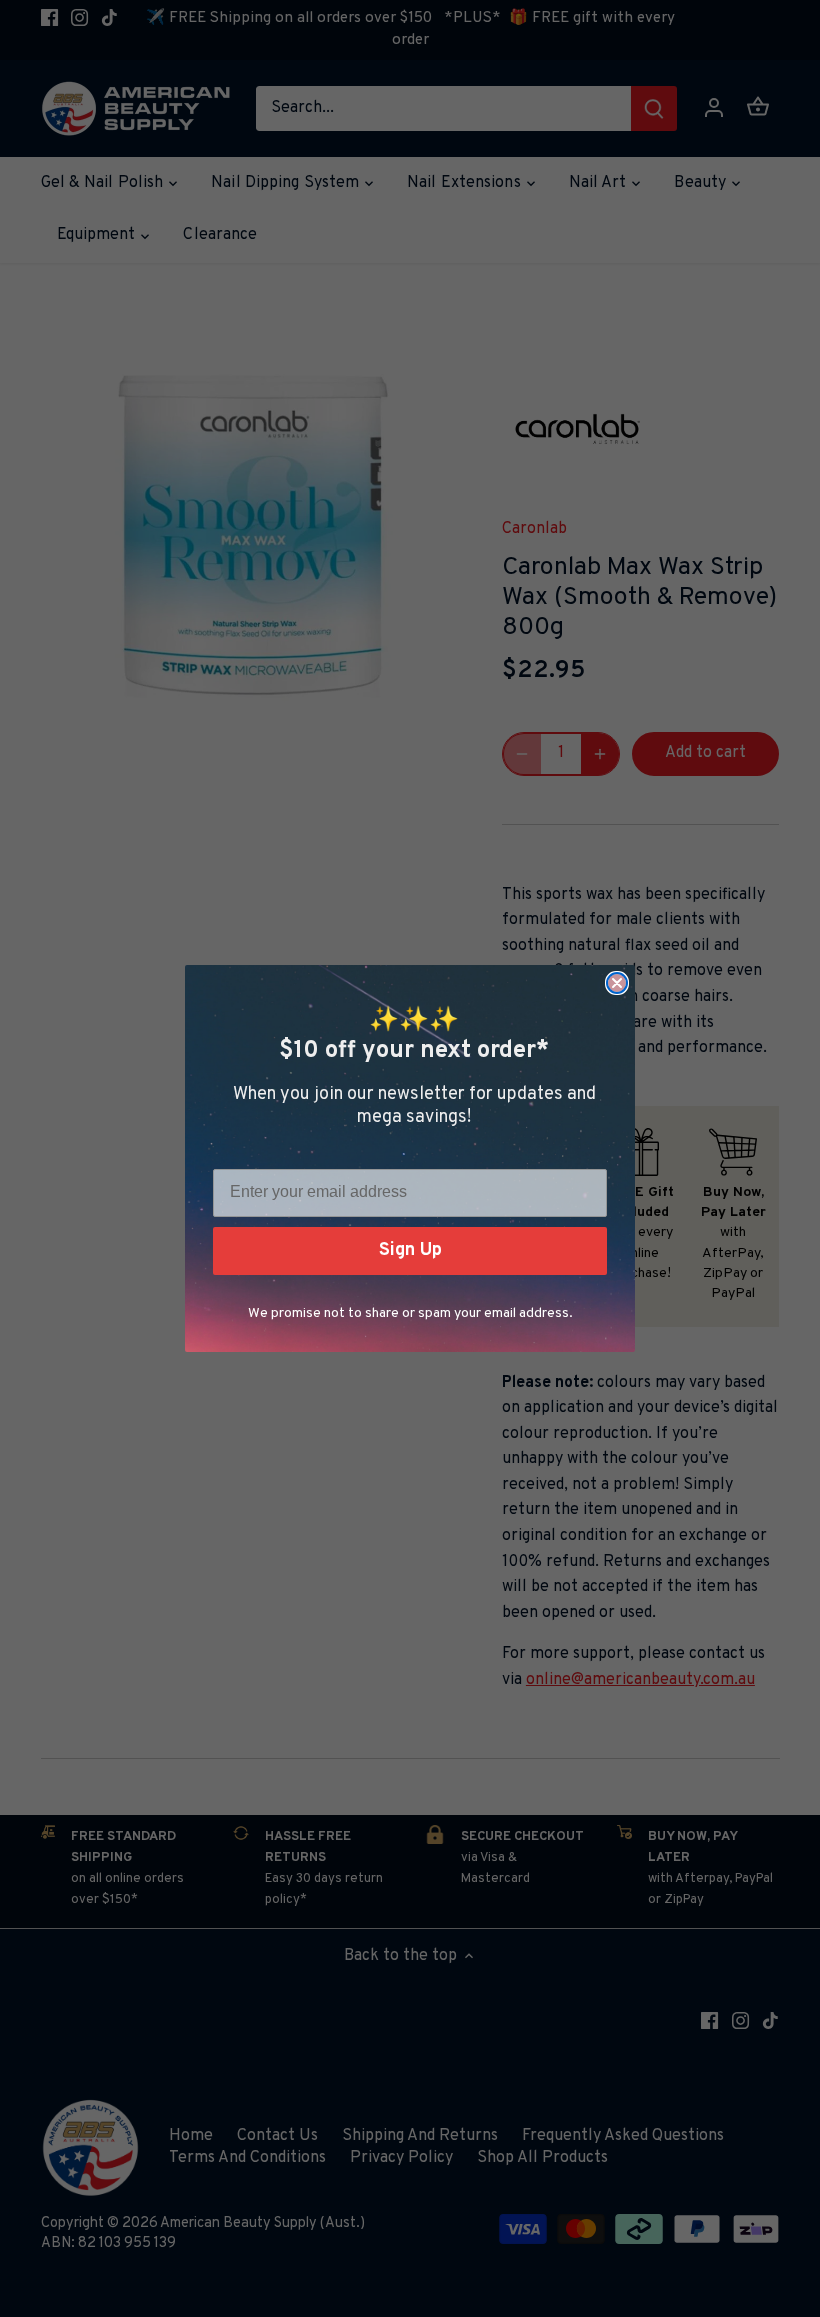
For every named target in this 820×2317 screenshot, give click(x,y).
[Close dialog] (617, 983)
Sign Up (410, 1250)
